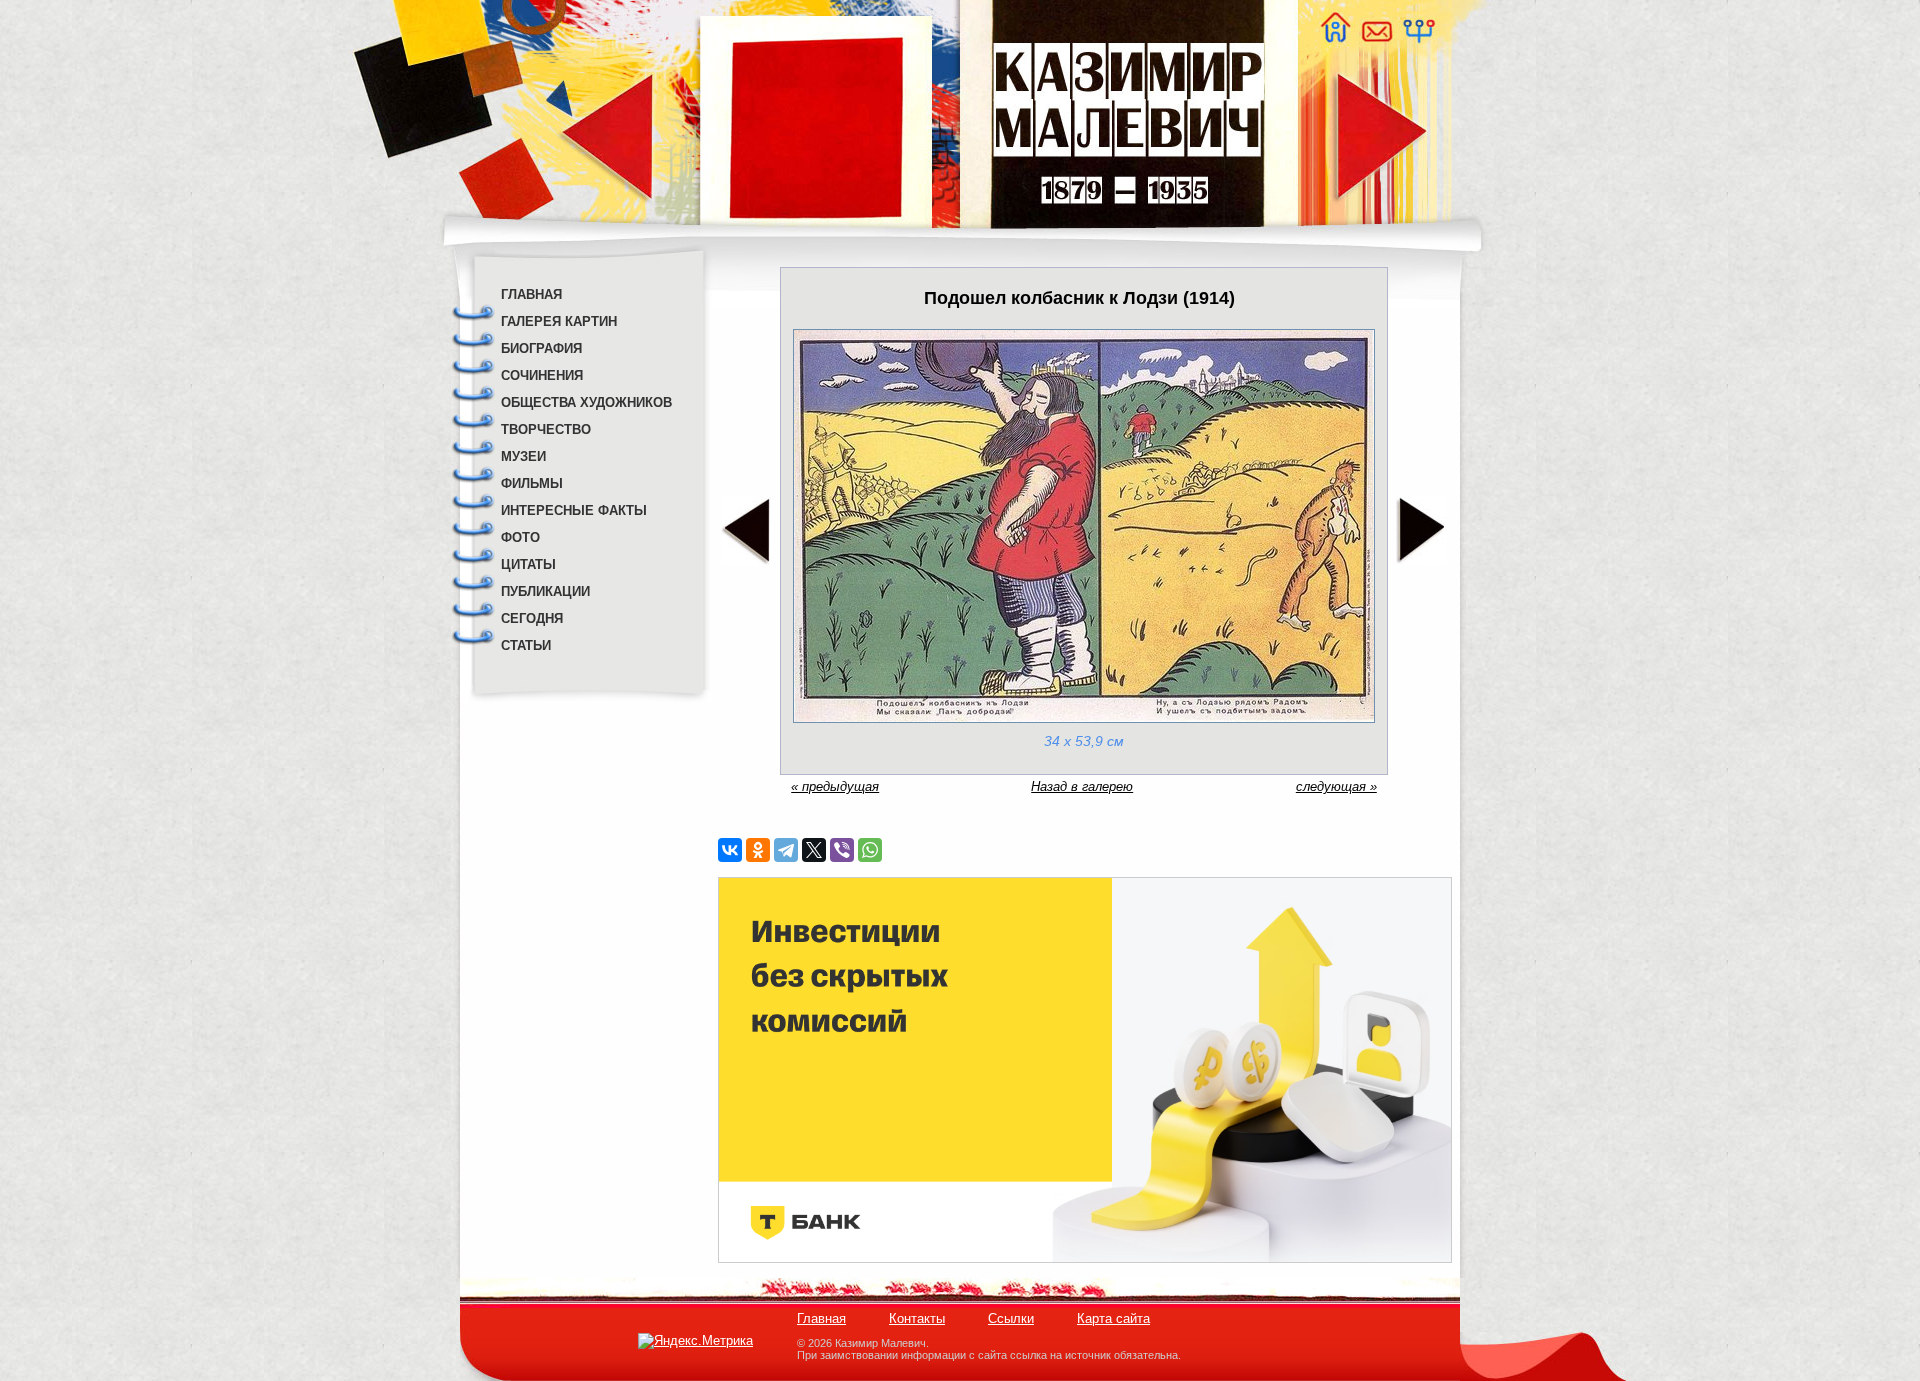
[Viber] (842, 850)
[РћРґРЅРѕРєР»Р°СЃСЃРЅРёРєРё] (758, 850)
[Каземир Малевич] (1127, 240)
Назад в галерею (1082, 786)
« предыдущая (835, 786)
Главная (821, 1318)
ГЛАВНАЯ (531, 294)
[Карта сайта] (1418, 37)
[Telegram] (786, 850)
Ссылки (1011, 1318)
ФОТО (520, 537)
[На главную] (1335, 37)
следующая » (1336, 786)
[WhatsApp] (870, 850)
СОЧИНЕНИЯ (542, 375)
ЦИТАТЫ (528, 564)
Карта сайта (1113, 1318)
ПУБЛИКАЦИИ (545, 591)
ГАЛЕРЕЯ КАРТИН (559, 321)
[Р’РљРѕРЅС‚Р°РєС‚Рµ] (730, 850)
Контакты (917, 1318)
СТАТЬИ (526, 645)
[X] (814, 850)
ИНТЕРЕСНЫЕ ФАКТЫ (574, 510)
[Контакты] (1376, 37)
